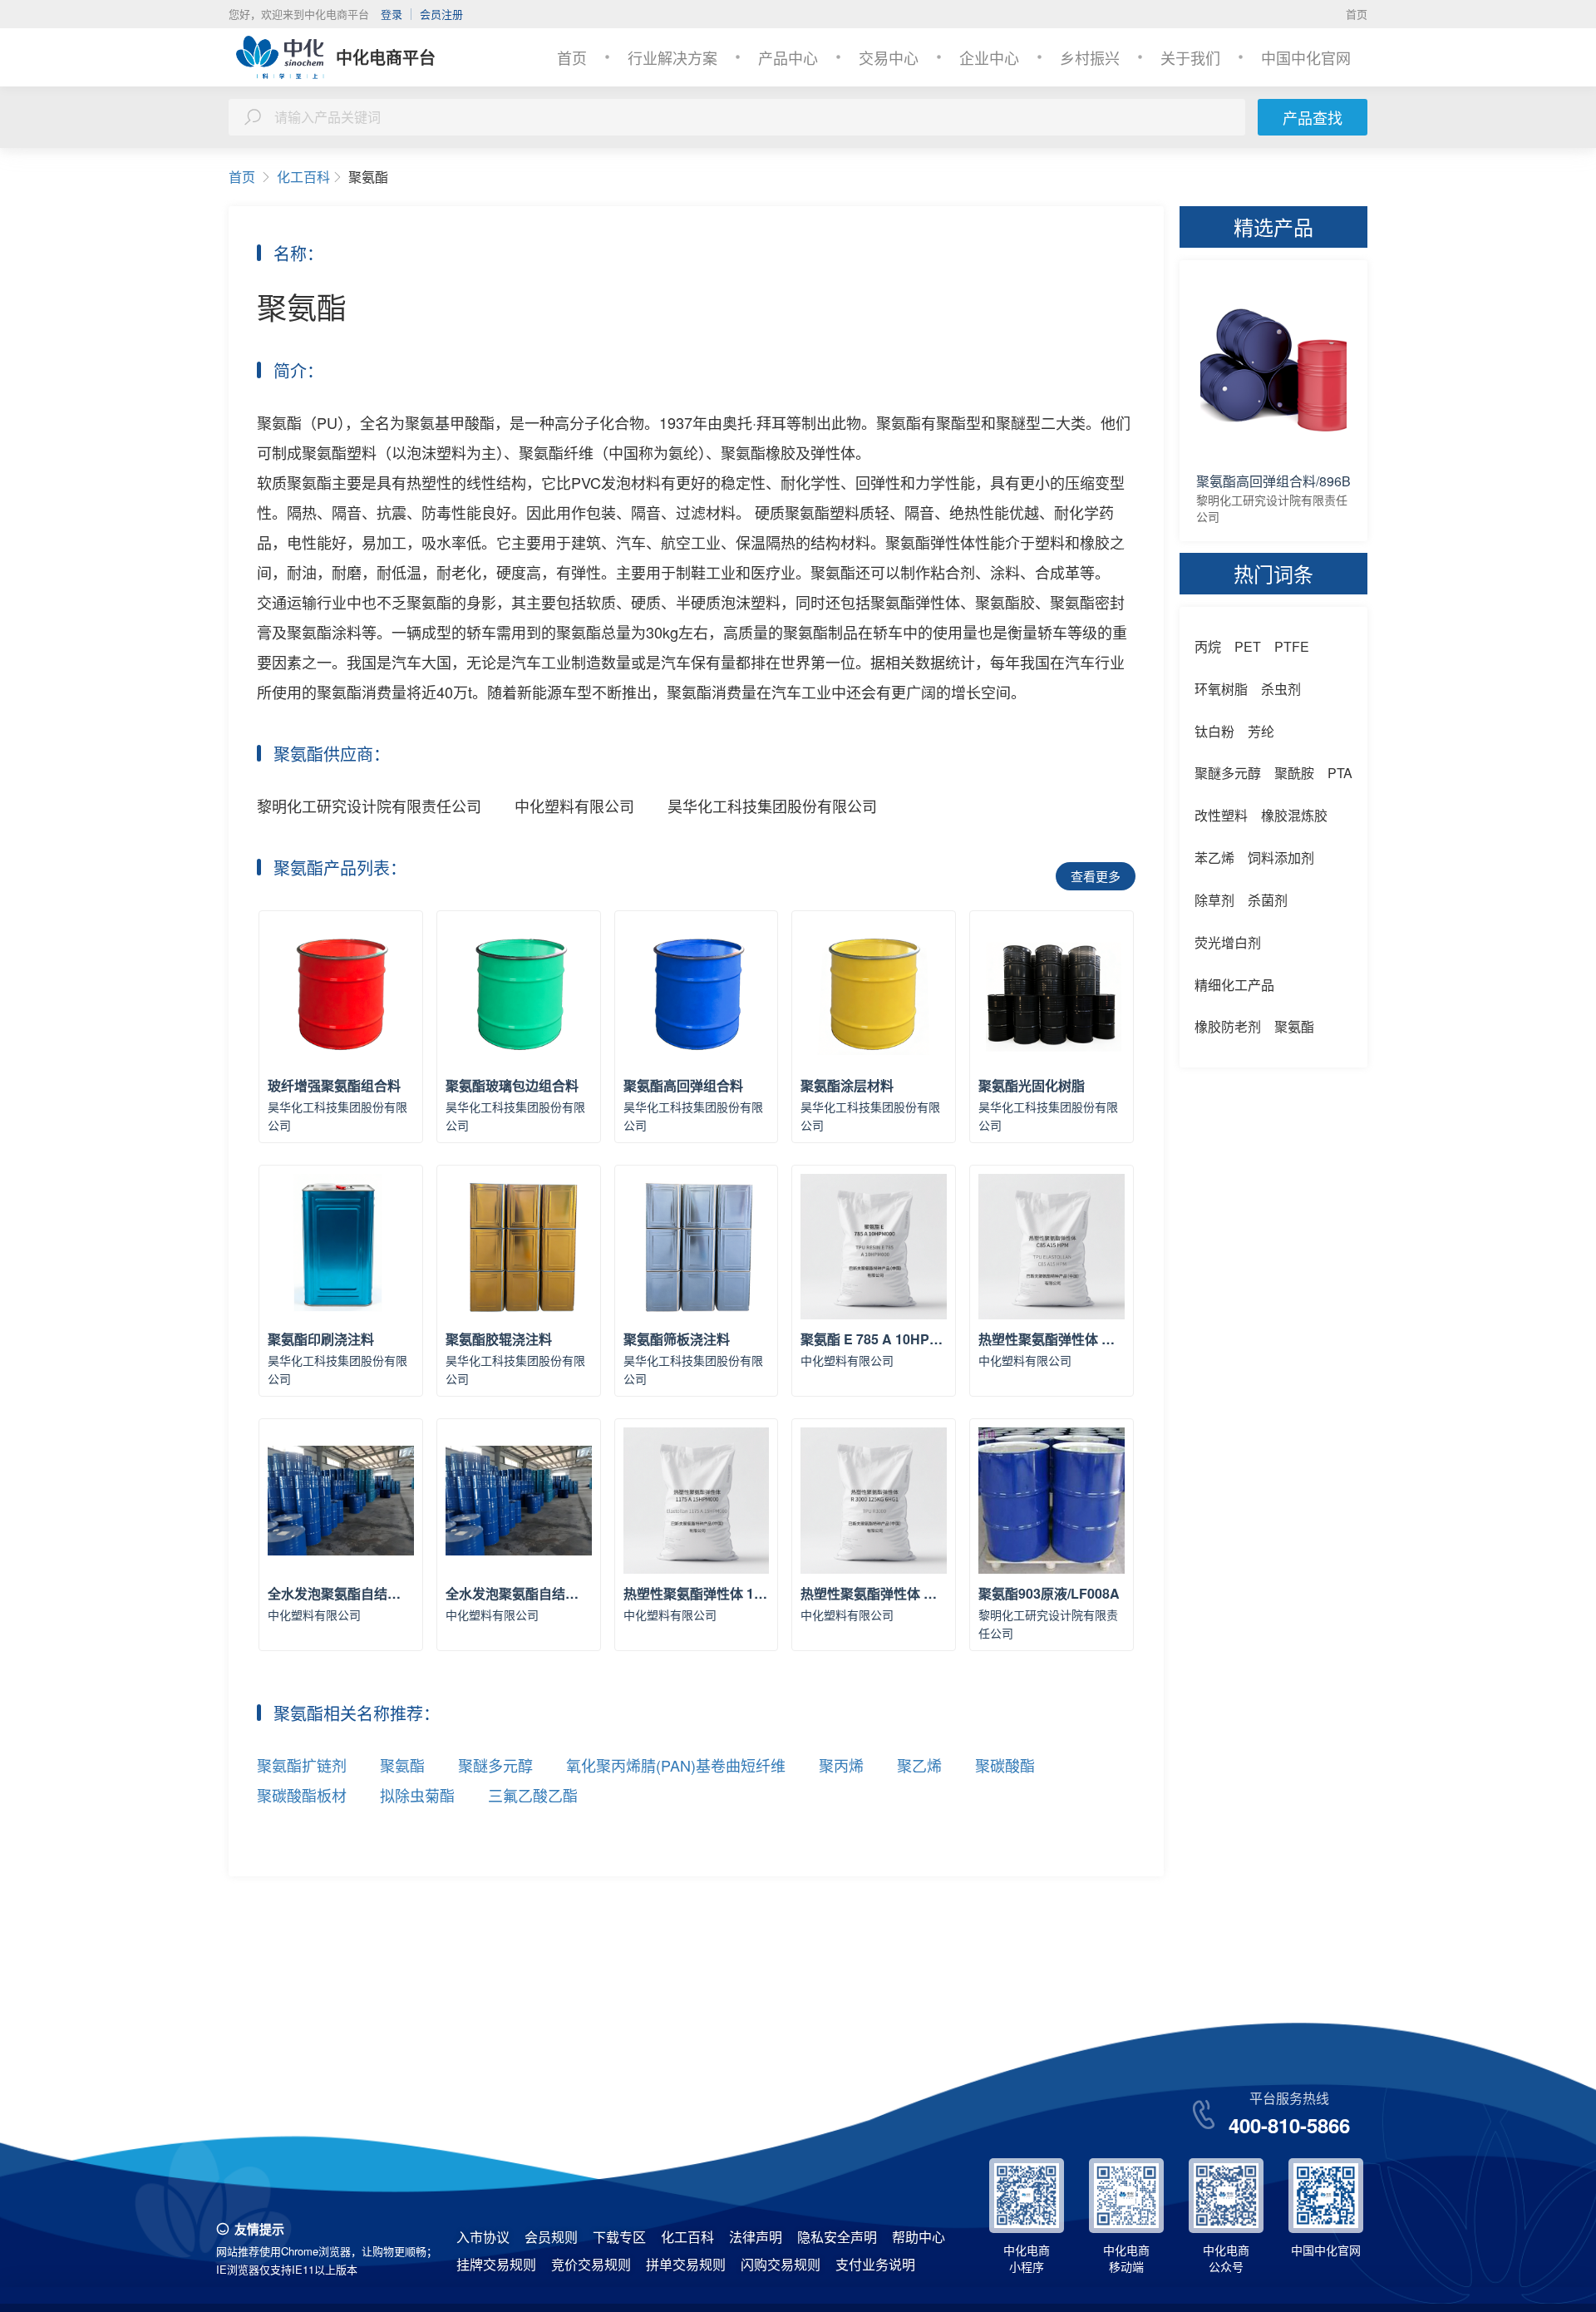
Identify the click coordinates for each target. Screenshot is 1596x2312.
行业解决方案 (672, 57)
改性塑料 (1221, 815)
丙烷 (1208, 646)
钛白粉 (1214, 731)
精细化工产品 (1234, 985)
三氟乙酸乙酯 (533, 1795)
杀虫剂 (1281, 689)
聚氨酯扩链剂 (302, 1765)
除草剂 (1214, 900)
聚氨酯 (402, 1765)
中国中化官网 (1306, 57)
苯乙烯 (1214, 858)
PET (1248, 646)
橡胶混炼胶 (1294, 815)
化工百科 (303, 177)
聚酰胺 (1294, 773)
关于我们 (1190, 57)
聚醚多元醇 (495, 1765)
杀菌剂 (1268, 900)
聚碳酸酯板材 (302, 1795)
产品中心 (788, 57)
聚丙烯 (841, 1765)
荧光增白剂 (1228, 942)
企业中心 (989, 57)
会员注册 (441, 14)
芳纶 (1261, 731)
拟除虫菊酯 (417, 1795)
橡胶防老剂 (1228, 1026)
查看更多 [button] (1096, 876)
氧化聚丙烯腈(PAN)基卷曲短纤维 (676, 1765)
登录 (392, 14)
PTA (1340, 773)
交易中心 (889, 57)
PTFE (1292, 646)
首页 (1357, 14)
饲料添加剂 (1281, 858)
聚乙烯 (919, 1765)
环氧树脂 (1221, 689)
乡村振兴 (1090, 57)
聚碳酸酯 (1005, 1765)
